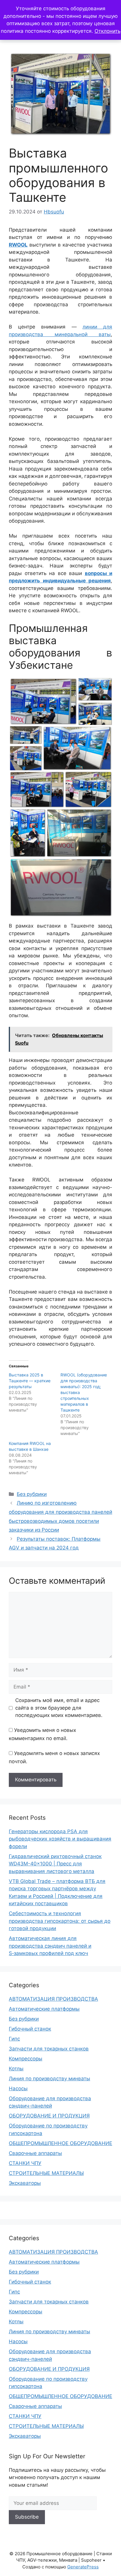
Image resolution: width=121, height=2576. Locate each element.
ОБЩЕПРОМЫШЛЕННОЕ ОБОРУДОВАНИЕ (60, 2143)
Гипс (14, 2039)
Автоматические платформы (44, 2009)
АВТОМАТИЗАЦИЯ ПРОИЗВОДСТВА (53, 1999)
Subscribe (27, 2517)
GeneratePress (83, 2567)
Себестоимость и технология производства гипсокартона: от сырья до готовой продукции (60, 1921)
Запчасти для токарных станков (49, 2049)
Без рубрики (32, 1494)
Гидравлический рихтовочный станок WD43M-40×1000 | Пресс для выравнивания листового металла (55, 1864)
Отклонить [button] (107, 31)
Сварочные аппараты (35, 2153)
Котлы (16, 2069)
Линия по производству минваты (49, 2079)
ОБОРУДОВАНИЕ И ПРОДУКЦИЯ (49, 2116)
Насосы (18, 2088)
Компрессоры (26, 2059)
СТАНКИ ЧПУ (25, 2163)
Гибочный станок (30, 2029)
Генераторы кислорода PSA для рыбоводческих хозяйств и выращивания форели (60, 1839)
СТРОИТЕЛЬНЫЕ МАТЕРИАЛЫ (46, 2173)
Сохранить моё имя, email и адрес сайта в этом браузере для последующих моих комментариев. (59, 1708)
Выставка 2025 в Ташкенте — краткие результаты (30, 1381)
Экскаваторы (25, 2183)
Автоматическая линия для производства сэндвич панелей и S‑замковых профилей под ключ (50, 1946)
